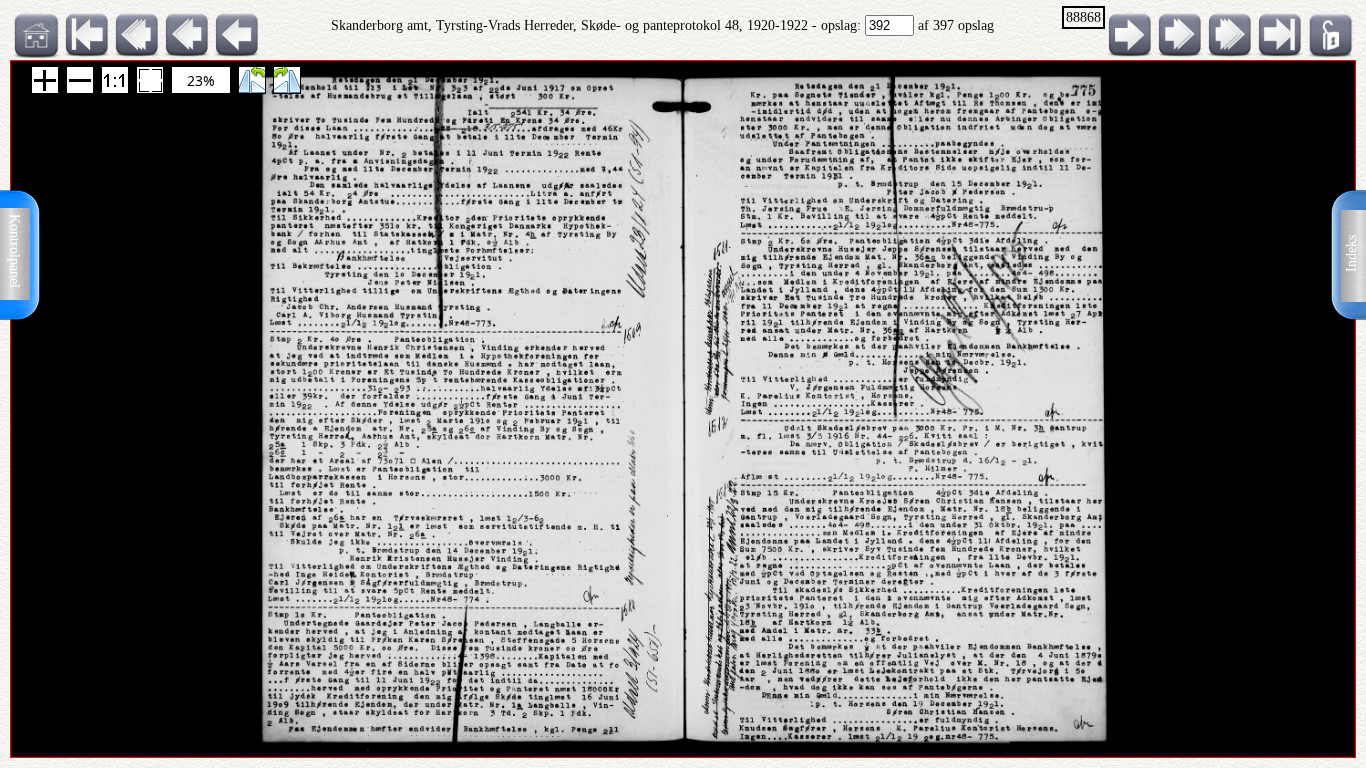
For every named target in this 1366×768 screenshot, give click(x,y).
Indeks (1351, 253)
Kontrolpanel (14, 251)
